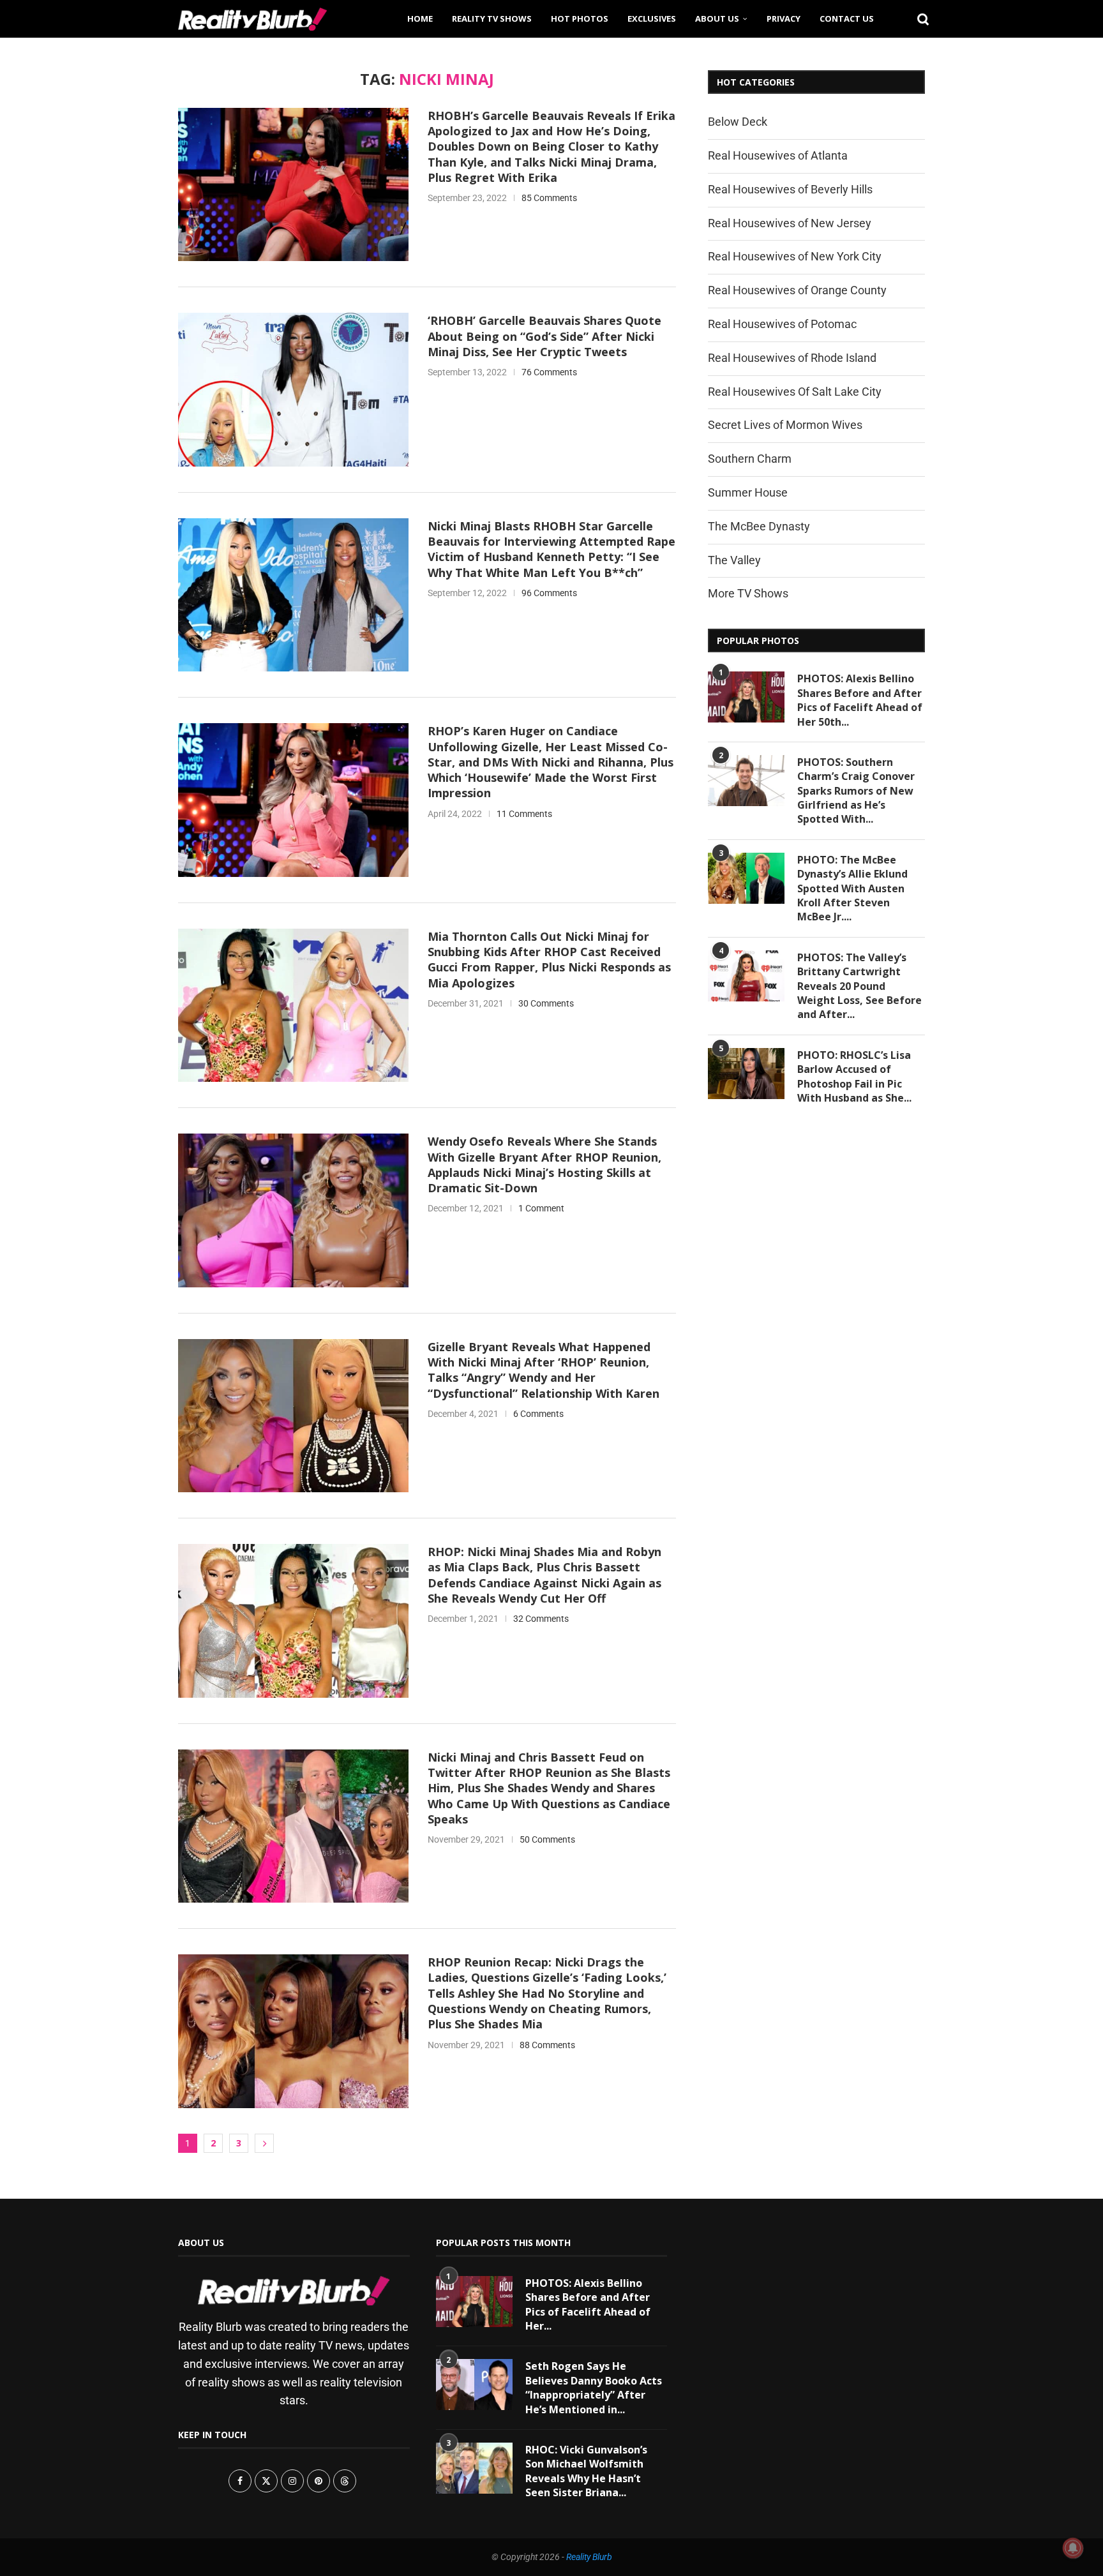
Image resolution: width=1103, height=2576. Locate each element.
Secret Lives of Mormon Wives (785, 425)
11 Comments (524, 814)
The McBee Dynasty (759, 526)
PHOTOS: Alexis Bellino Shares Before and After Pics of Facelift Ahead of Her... (588, 2304)
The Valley (734, 560)
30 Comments (546, 1003)
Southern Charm (750, 459)
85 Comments (549, 198)
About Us (717, 19)
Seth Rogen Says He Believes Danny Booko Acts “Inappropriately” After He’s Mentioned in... (594, 2387)
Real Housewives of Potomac (782, 324)
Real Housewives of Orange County (797, 290)
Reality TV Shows (492, 19)
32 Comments (541, 1619)
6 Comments (538, 1414)
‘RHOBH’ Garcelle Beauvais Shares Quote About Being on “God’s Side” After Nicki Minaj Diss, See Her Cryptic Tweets (544, 336)
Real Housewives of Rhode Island (792, 358)
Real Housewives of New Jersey (790, 223)
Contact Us (847, 19)
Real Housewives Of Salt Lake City (795, 392)
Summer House (748, 492)
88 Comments (547, 2045)
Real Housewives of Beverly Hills (790, 189)
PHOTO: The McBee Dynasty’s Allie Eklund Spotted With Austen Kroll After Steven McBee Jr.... (852, 888)
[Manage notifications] (1073, 2548)
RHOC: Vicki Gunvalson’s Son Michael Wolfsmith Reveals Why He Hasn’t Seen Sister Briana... (586, 2471)
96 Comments (549, 593)
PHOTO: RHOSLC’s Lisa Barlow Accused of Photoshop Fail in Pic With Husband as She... (854, 1076)
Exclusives (652, 19)
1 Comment (541, 1208)
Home (420, 19)
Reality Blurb (589, 2557)
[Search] (919, 19)
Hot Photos (580, 19)
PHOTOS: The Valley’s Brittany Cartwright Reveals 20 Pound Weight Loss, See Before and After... (859, 986)
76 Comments (549, 372)
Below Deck (738, 122)
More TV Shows (748, 593)
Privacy (784, 19)
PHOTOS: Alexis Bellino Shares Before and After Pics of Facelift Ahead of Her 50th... (860, 700)
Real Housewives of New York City (795, 256)
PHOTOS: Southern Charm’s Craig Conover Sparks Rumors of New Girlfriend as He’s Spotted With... (856, 791)
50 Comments (547, 1839)
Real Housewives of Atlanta (778, 155)
